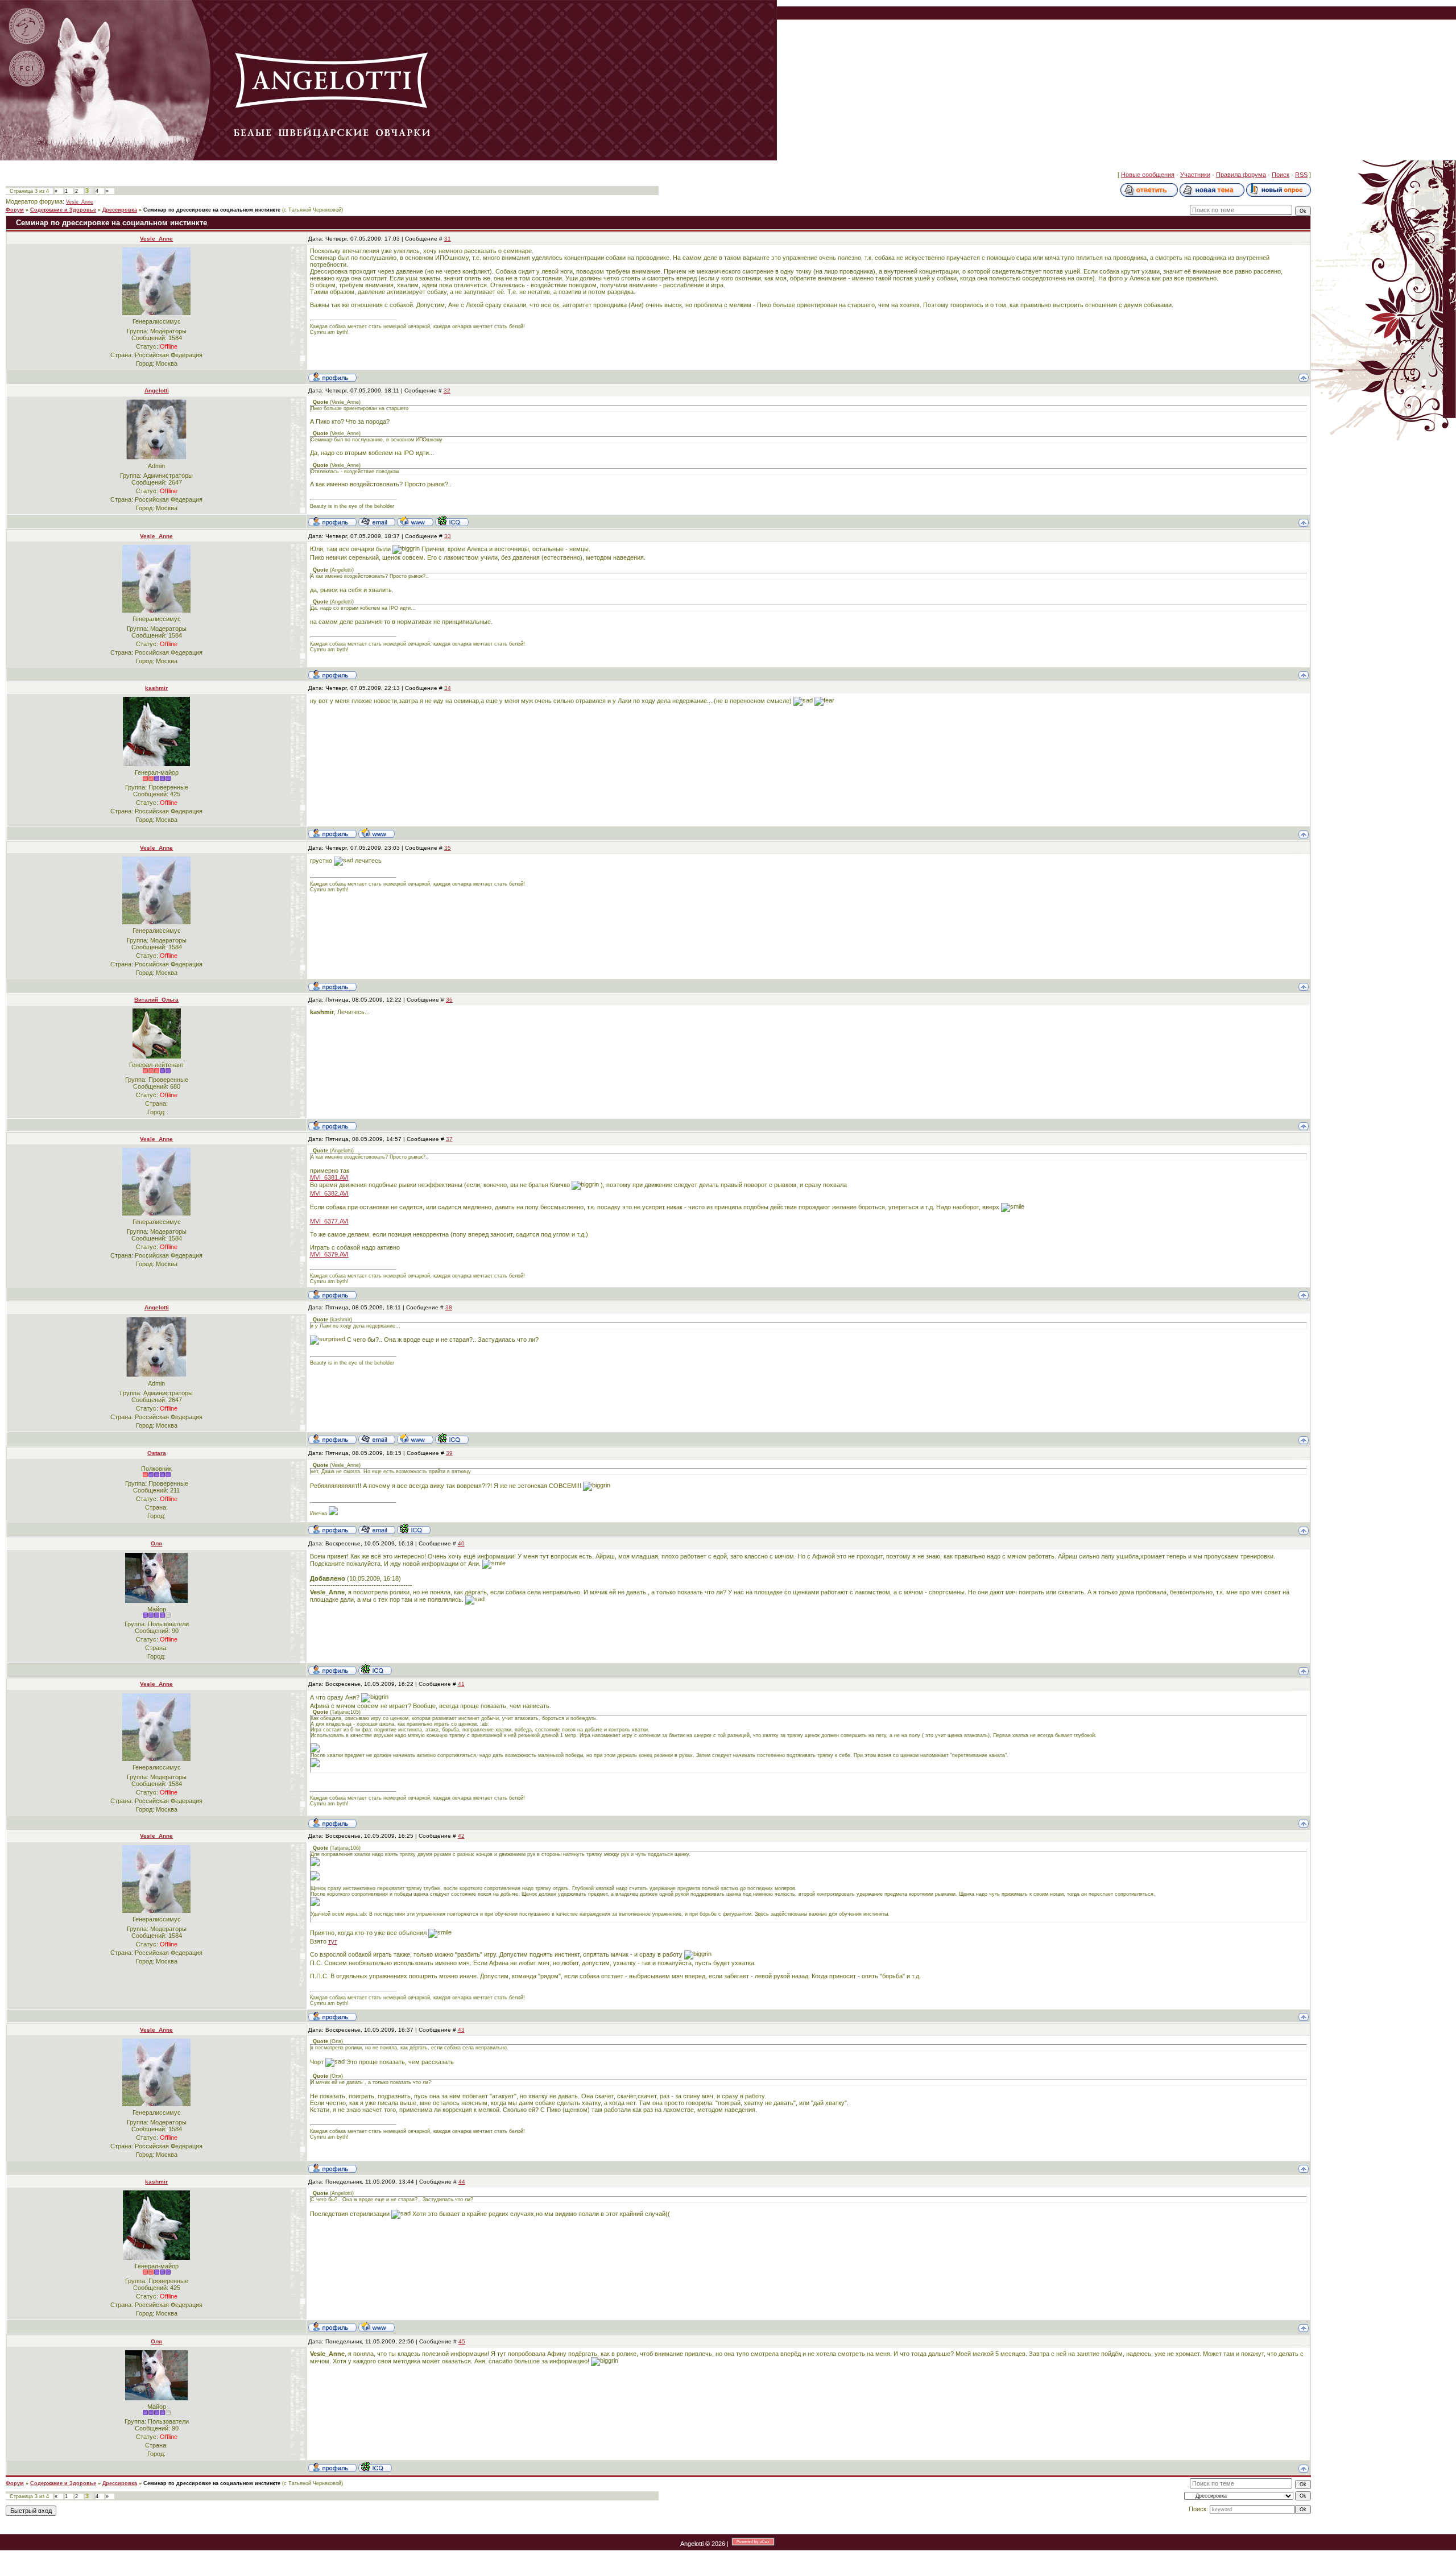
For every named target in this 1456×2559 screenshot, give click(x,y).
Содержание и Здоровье (63, 210)
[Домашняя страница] (415, 521)
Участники (1195, 175)
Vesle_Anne (80, 202)
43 (461, 2030)
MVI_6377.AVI (329, 1221)
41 (461, 1684)
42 (461, 1836)
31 (448, 239)
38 (449, 1307)
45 (462, 2341)
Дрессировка (120, 210)
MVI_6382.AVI (329, 1193)
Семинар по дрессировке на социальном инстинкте (212, 210)
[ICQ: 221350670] (414, 1529)
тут (333, 1941)
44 (462, 2182)
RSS (1301, 175)
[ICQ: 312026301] (452, 521)
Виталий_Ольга (156, 1000)
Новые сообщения (1148, 175)
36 (449, 1000)
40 (461, 1543)
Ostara (157, 1453)
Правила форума (1241, 175)
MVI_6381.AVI (329, 1177)
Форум (15, 210)
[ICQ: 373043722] (375, 1669)
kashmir (156, 688)
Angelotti (157, 390)
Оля (156, 1543)
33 (448, 536)
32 (447, 390)
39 (449, 1453)
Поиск (1281, 175)
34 (448, 688)
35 (448, 848)
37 (449, 1139)
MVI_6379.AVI (329, 1254)
